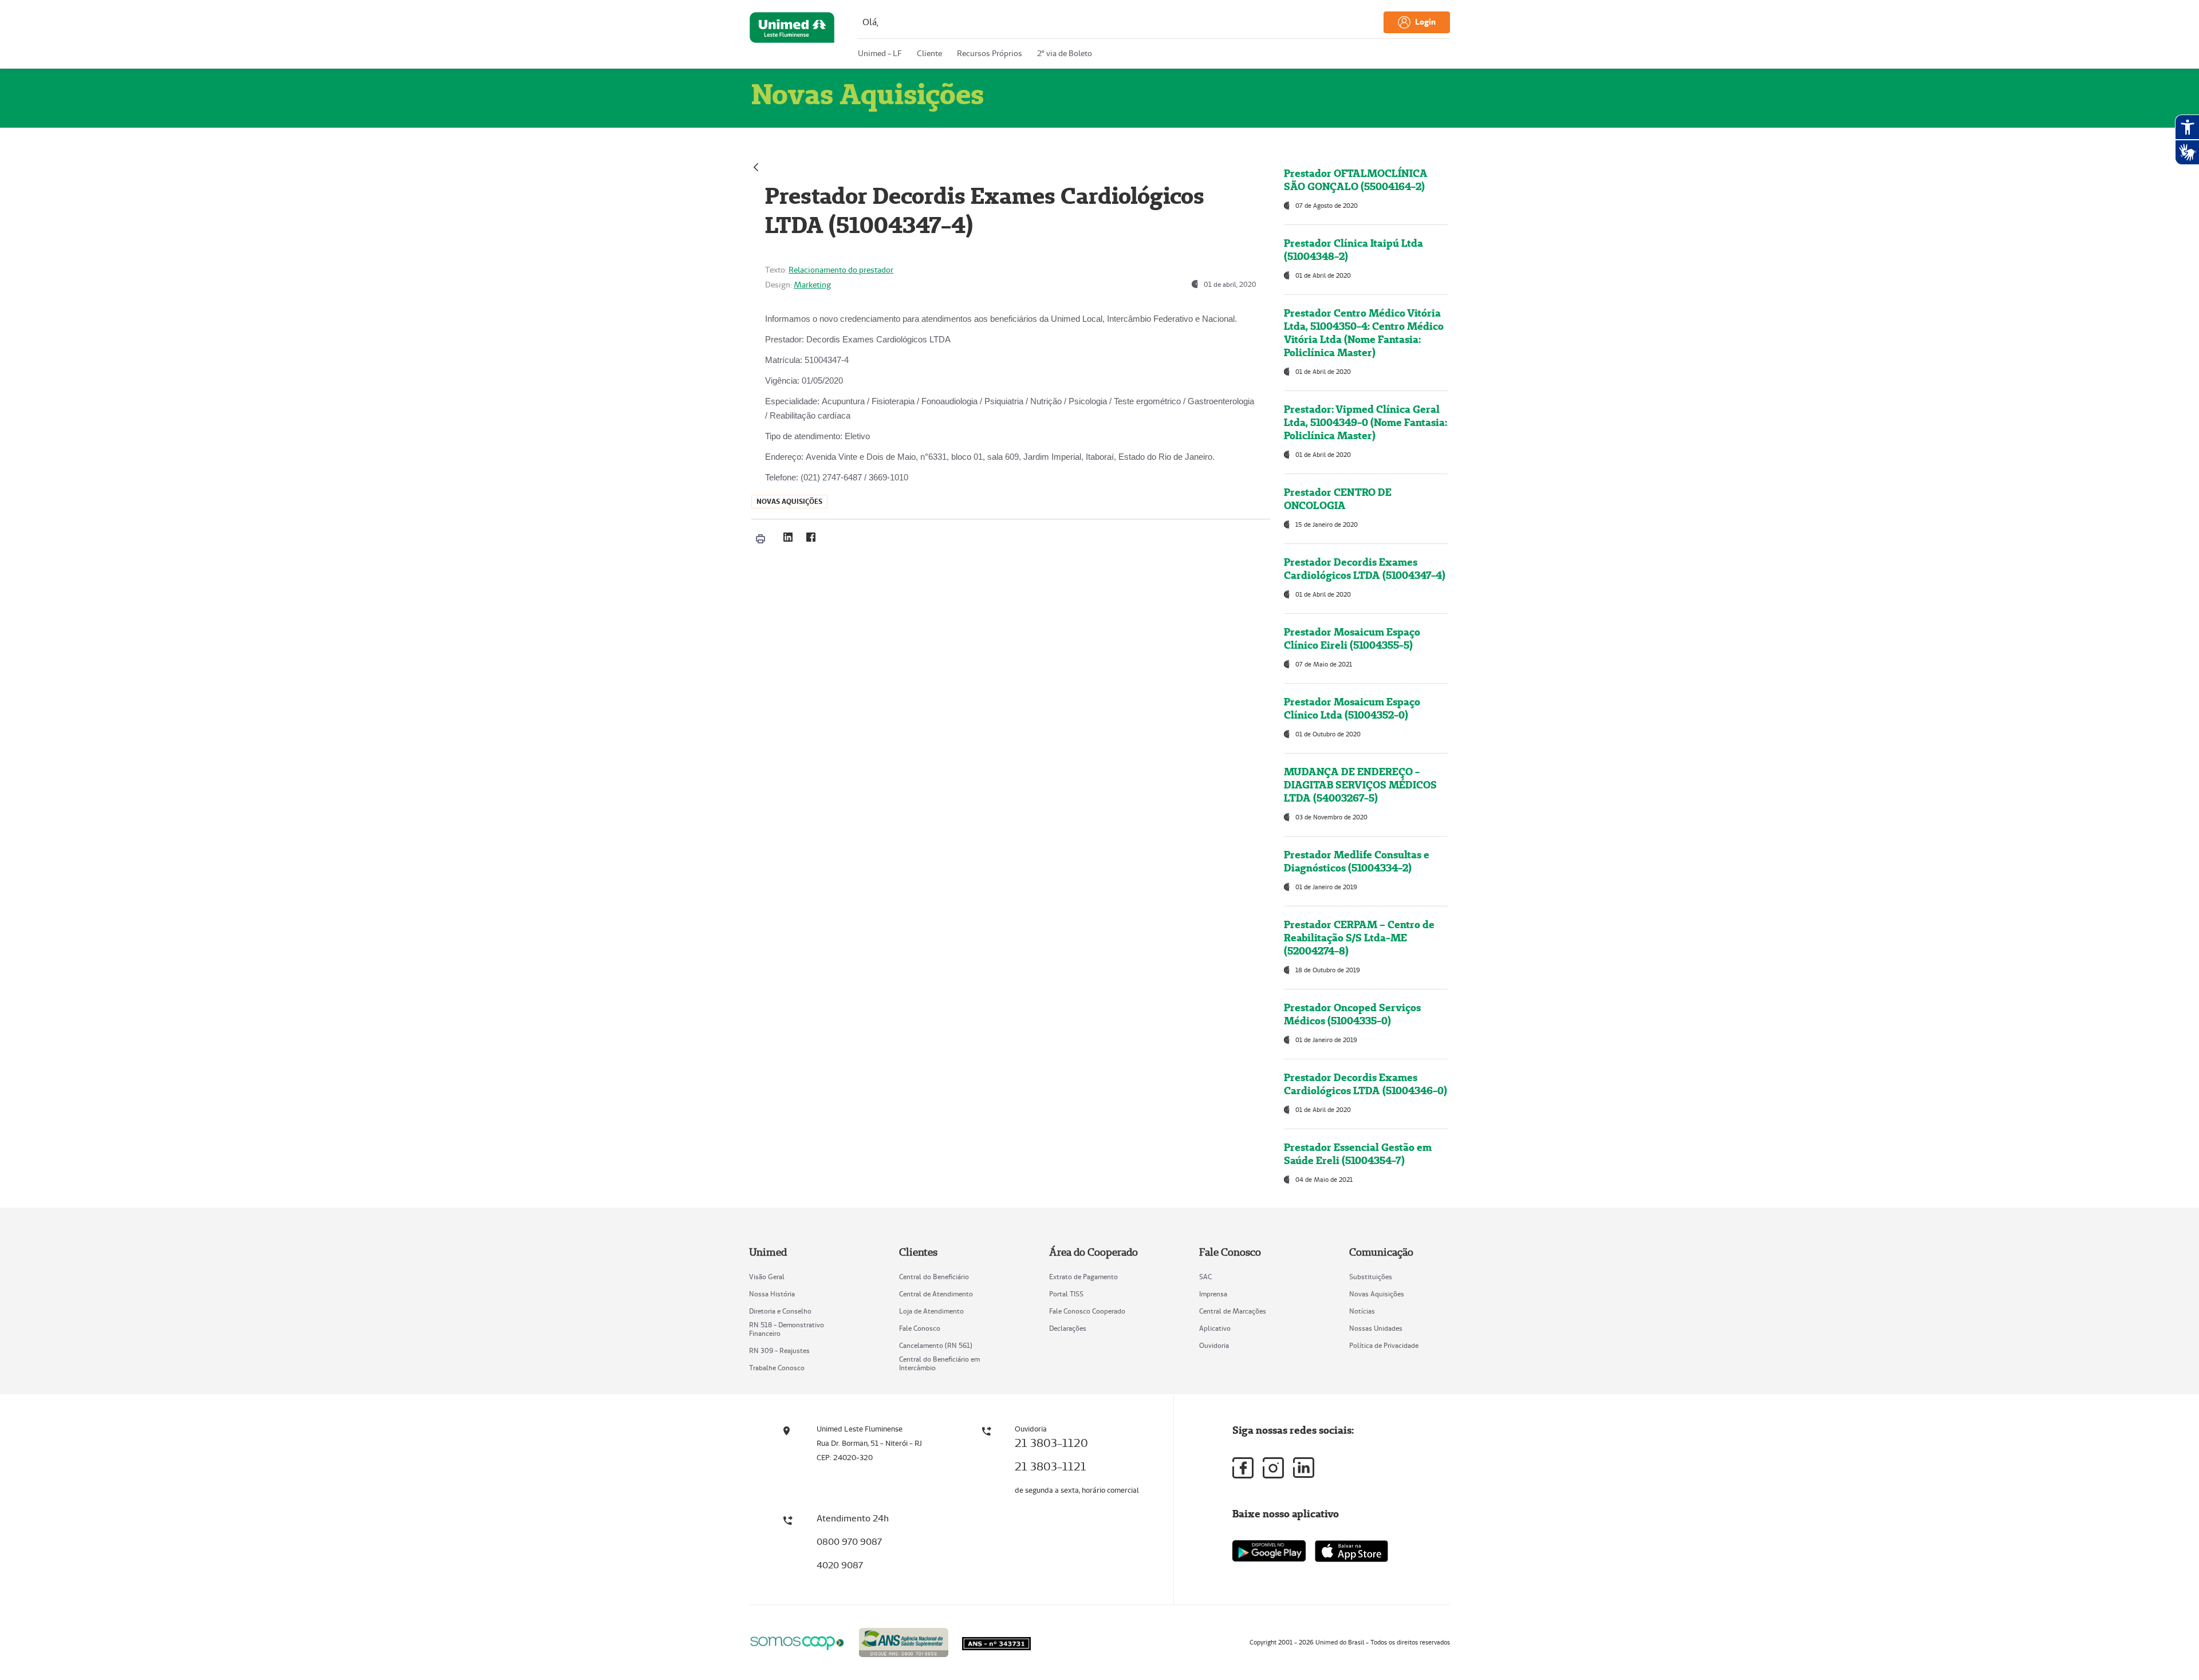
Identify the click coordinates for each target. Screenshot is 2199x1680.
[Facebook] (811, 537)
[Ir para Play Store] (1269, 1551)
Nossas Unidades (1376, 1328)
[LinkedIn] (788, 537)
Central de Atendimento (936, 1294)
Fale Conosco (920, 1328)
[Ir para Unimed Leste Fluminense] (792, 37)
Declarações (1068, 1328)
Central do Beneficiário (934, 1277)
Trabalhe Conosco (777, 1368)
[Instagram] (1273, 1468)
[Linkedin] (1304, 1468)
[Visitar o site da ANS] (904, 1641)
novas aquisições (789, 501)
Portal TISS (1066, 1294)
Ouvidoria (1214, 1345)
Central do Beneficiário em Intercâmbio (939, 1363)
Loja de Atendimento (931, 1311)
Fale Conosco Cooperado (1087, 1311)
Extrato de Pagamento (1083, 1277)
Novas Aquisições (1377, 1294)
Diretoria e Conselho (780, 1311)
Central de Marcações (1233, 1311)
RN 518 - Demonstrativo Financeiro (787, 1329)
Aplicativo (1215, 1328)
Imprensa (1213, 1294)
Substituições (1371, 1277)
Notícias (1362, 1311)
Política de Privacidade (1384, 1345)
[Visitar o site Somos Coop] (797, 1641)
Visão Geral (767, 1277)
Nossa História (772, 1294)
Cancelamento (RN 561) (936, 1345)
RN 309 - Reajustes (779, 1350)
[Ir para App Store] (1351, 1551)
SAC (1205, 1277)
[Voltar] (756, 166)
